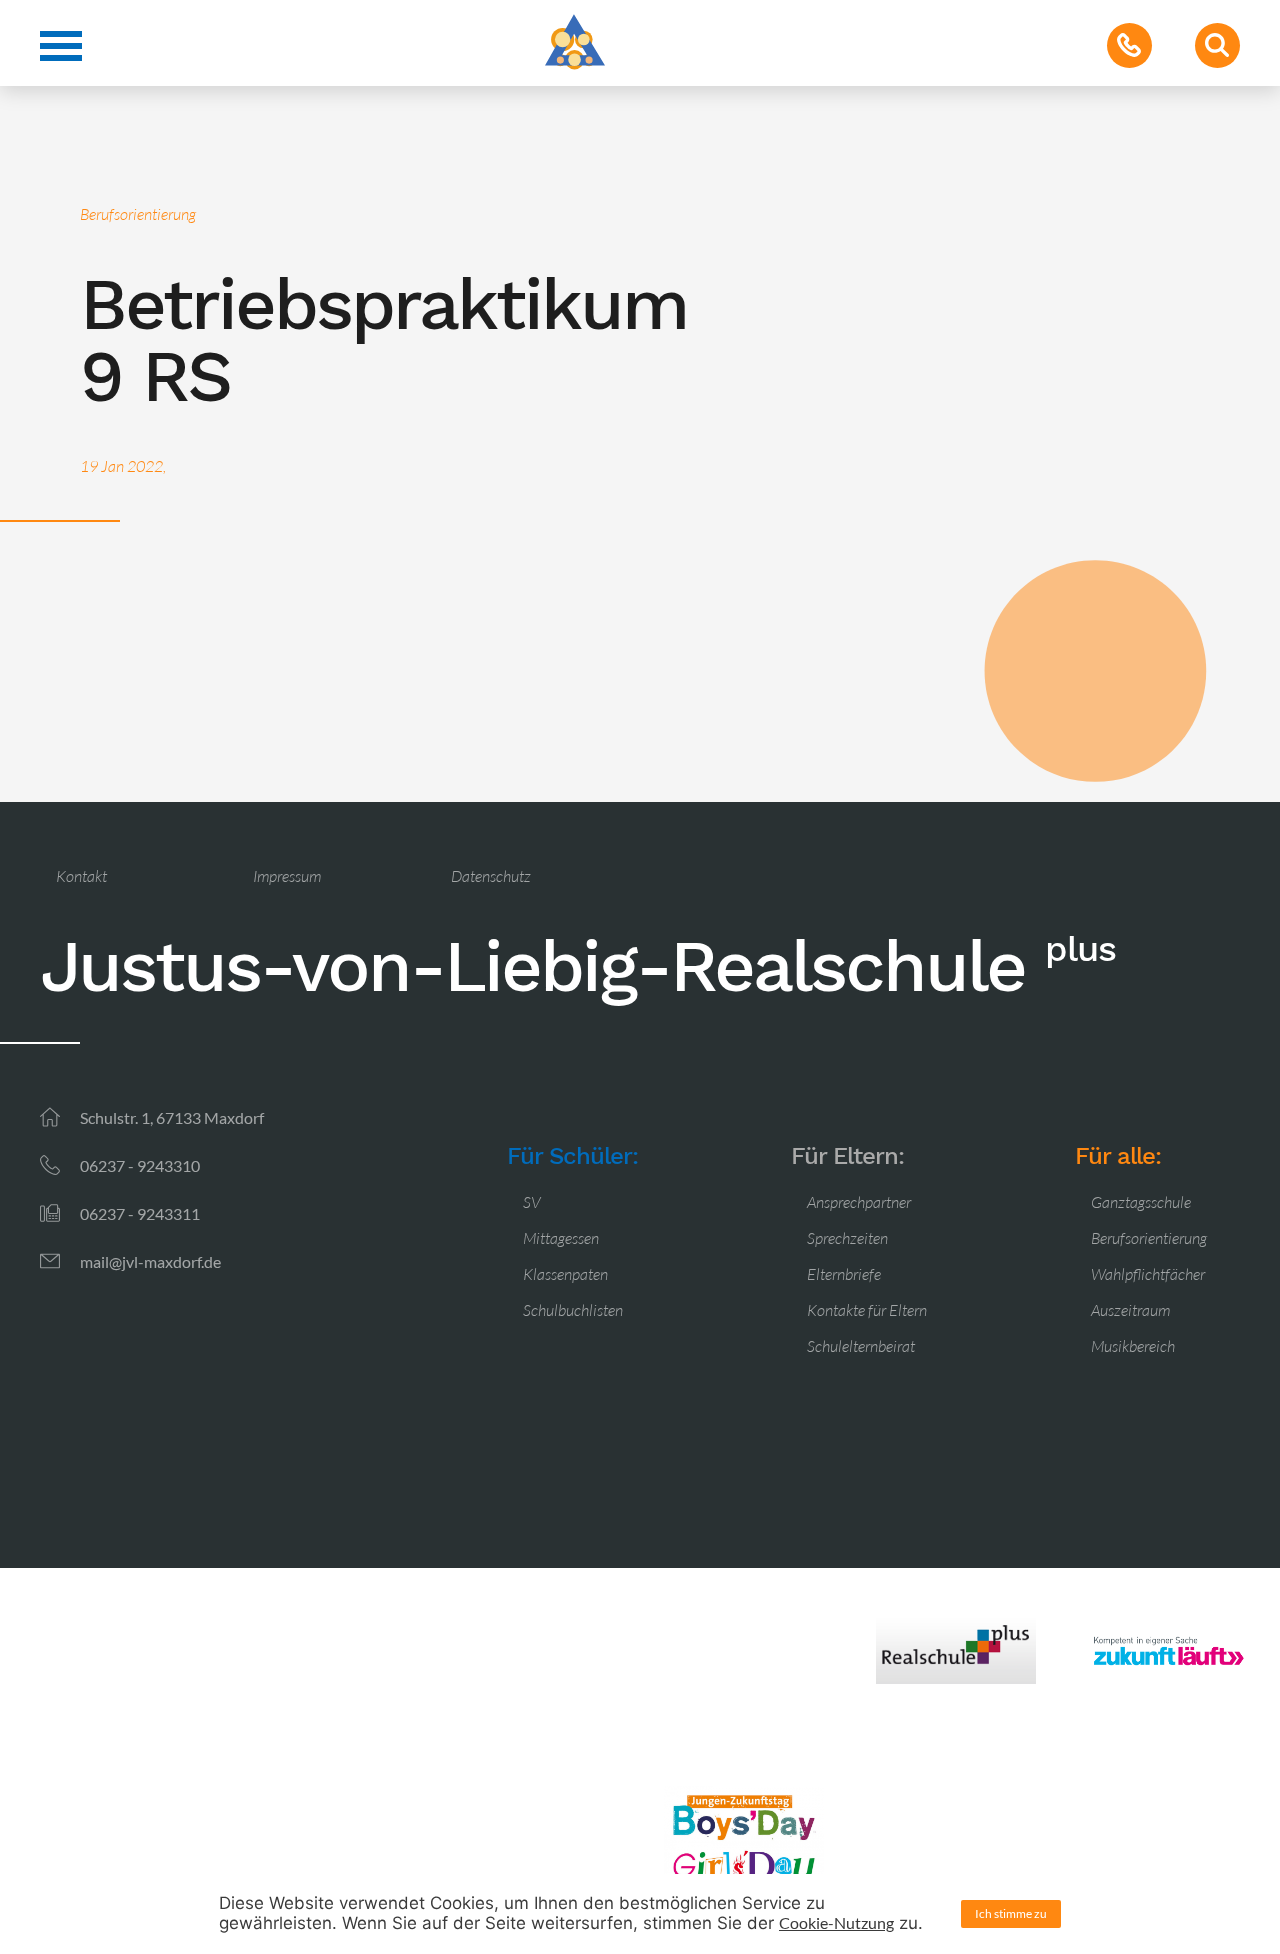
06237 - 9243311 (140, 1213)
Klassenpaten (565, 1274)
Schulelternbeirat (861, 1346)
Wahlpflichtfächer (1148, 1274)
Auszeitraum (1130, 1310)
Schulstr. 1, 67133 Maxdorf (172, 1117)
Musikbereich (1133, 1346)
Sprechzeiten (847, 1238)
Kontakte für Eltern (867, 1310)
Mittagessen (561, 1238)
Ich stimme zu (1011, 1913)
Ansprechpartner (859, 1202)
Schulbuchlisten (573, 1310)
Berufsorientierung (1149, 1238)
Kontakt (81, 876)
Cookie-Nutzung (836, 1922)
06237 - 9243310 (140, 1165)
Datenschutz (491, 876)
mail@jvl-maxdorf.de (150, 1261)
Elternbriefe (844, 1274)
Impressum (287, 876)
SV (532, 1202)
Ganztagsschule (1141, 1202)
